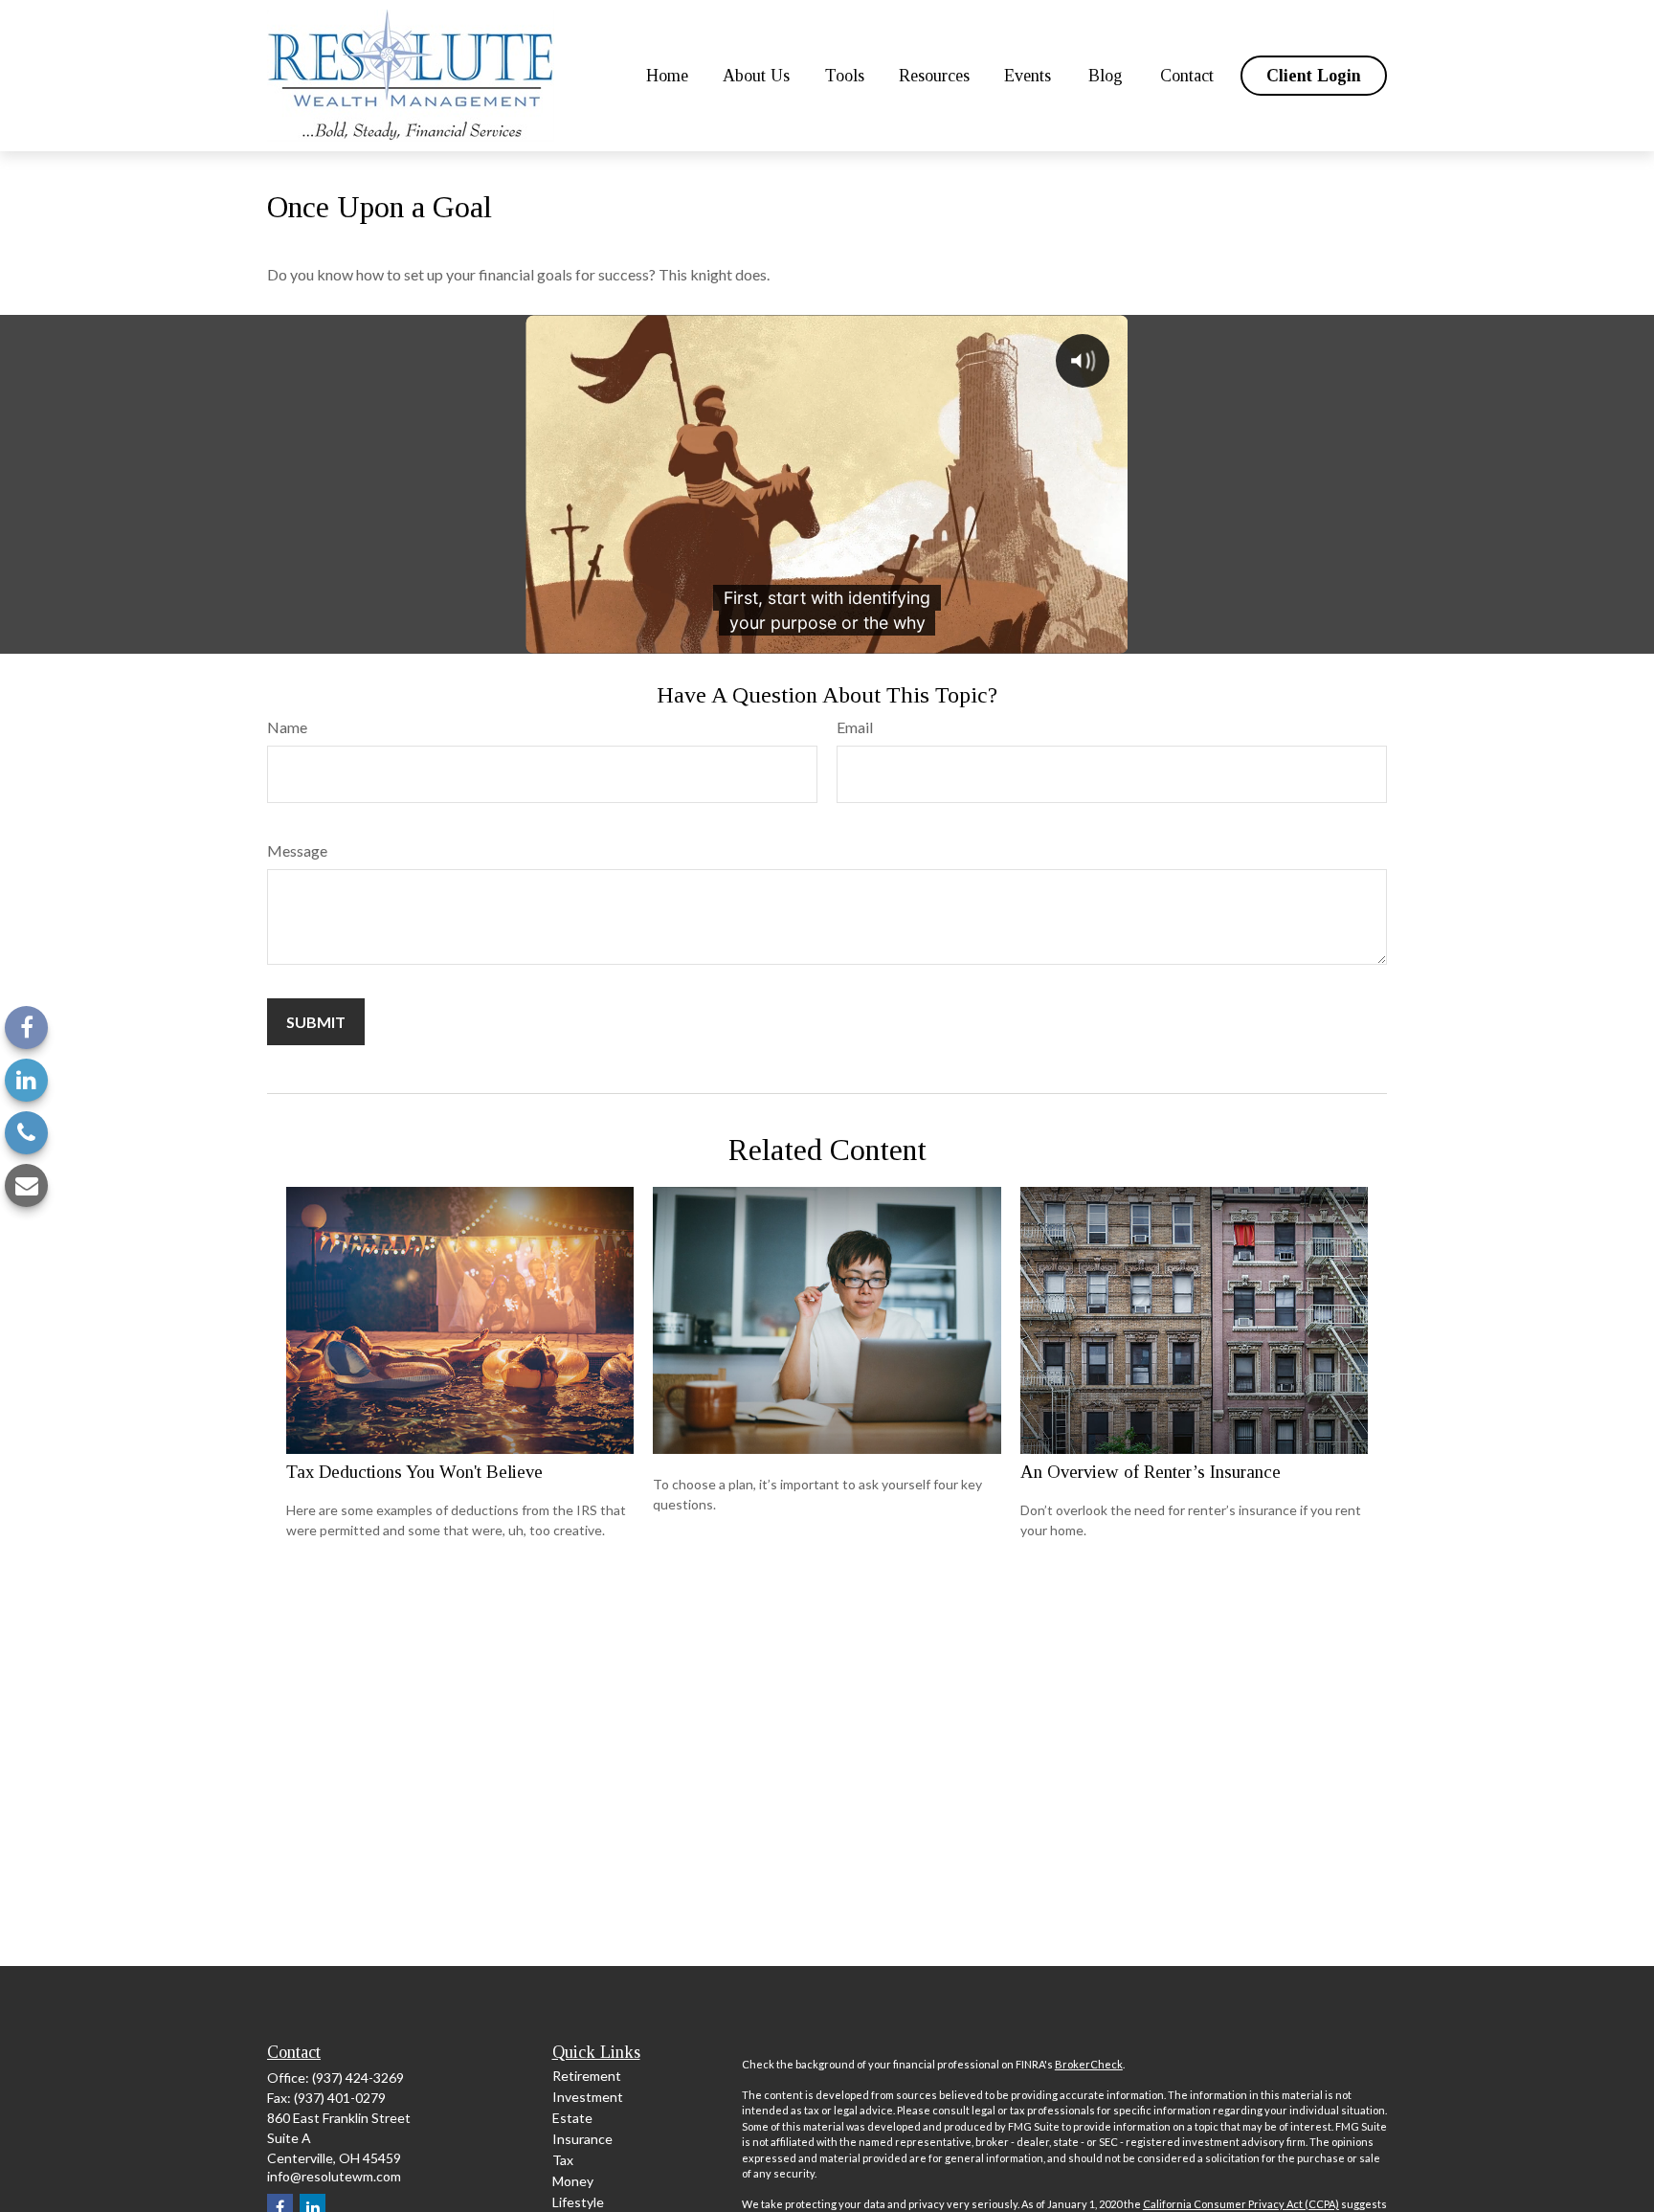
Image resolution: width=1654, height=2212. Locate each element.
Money (573, 2181)
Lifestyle (578, 2202)
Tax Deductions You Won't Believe (414, 1472)
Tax (563, 2160)
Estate (572, 2118)
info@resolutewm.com (334, 2176)
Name (287, 727)
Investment (588, 2097)
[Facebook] (26, 1028)
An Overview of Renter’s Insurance (1151, 1472)
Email (855, 727)
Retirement (587, 2076)
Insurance (582, 2139)
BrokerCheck (1089, 2064)
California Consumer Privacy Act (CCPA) (1241, 2204)
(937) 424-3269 (358, 2078)
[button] (667, 76)
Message (297, 850)
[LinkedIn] (26, 1080)
